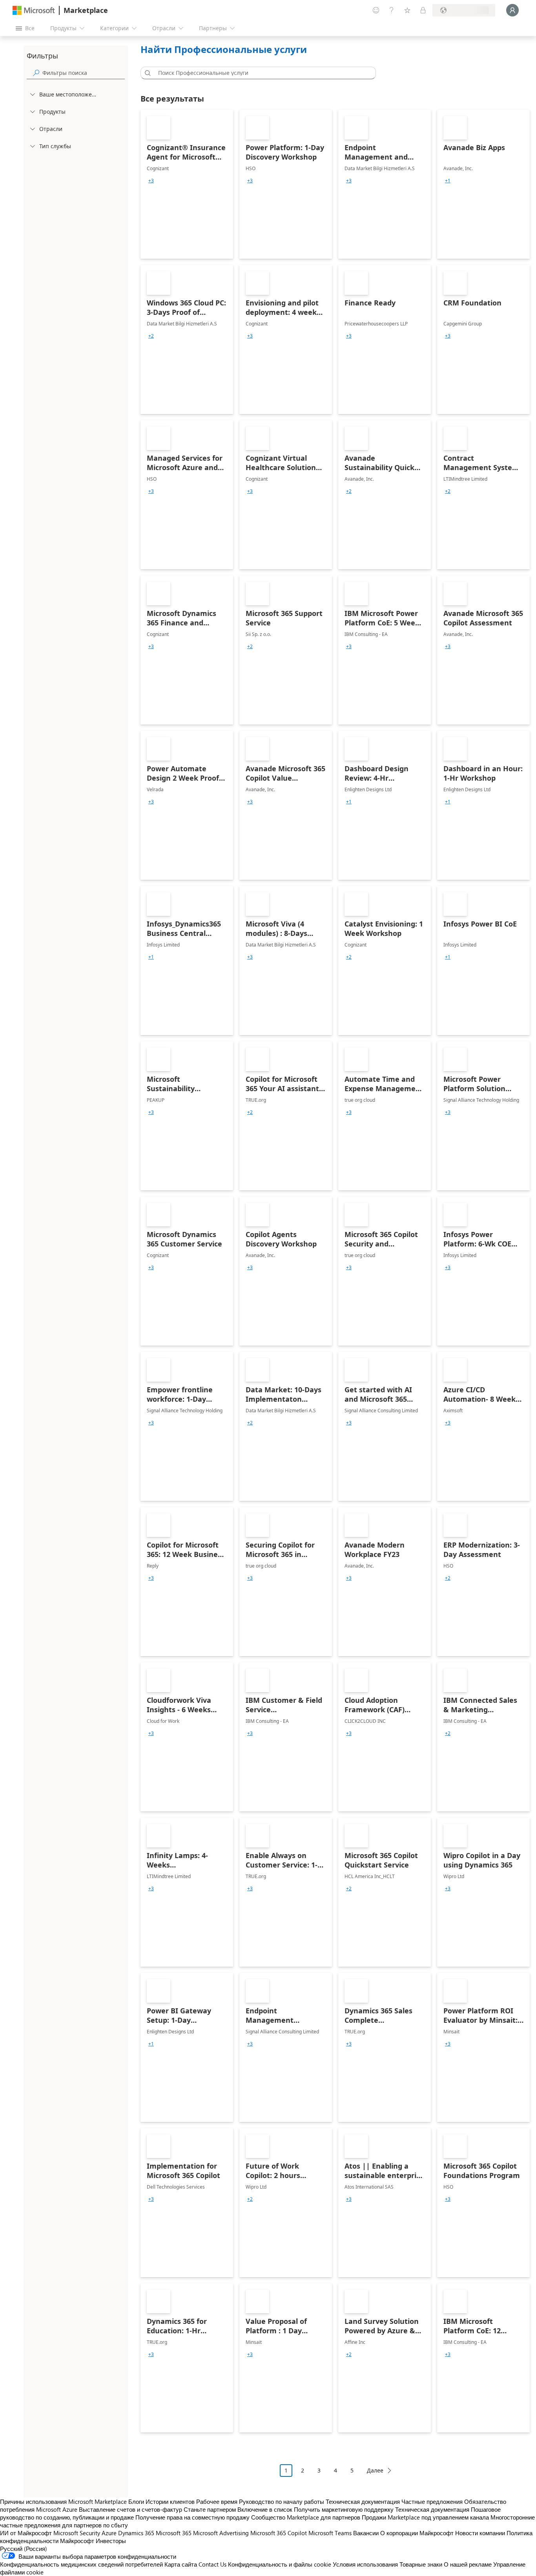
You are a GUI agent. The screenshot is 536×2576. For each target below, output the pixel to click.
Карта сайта (181, 2564)
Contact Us (212, 2564)
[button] (146, 73)
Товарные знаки (421, 2564)
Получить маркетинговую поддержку (344, 2509)
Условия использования (365, 2564)
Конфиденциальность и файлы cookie (280, 2564)
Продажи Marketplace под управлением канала (425, 2517)
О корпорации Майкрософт (417, 2533)
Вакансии (366, 2533)
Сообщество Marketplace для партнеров (306, 2517)
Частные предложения (432, 2502)
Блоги (136, 2502)
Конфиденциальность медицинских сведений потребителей (81, 2564)
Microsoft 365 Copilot (279, 2533)
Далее (375, 2470)
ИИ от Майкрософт (26, 2533)
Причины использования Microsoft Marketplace (63, 2502)
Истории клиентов (170, 2502)
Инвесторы (111, 2541)
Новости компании (480, 2533)
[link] (187, 184)
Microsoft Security (77, 2533)
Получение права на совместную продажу (192, 2517)
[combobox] (261, 73)
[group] (151, 181)
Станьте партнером (210, 2509)
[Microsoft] (34, 10)
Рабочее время (217, 2502)
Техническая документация (363, 2502)
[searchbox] (84, 73)
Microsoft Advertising (221, 2533)
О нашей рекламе (468, 2564)
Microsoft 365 (174, 2533)
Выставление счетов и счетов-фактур (130, 2509)
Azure (109, 2533)
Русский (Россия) (24, 2549)
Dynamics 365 (136, 2533)
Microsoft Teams (330, 2533)
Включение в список (265, 2509)
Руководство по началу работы (282, 2502)
